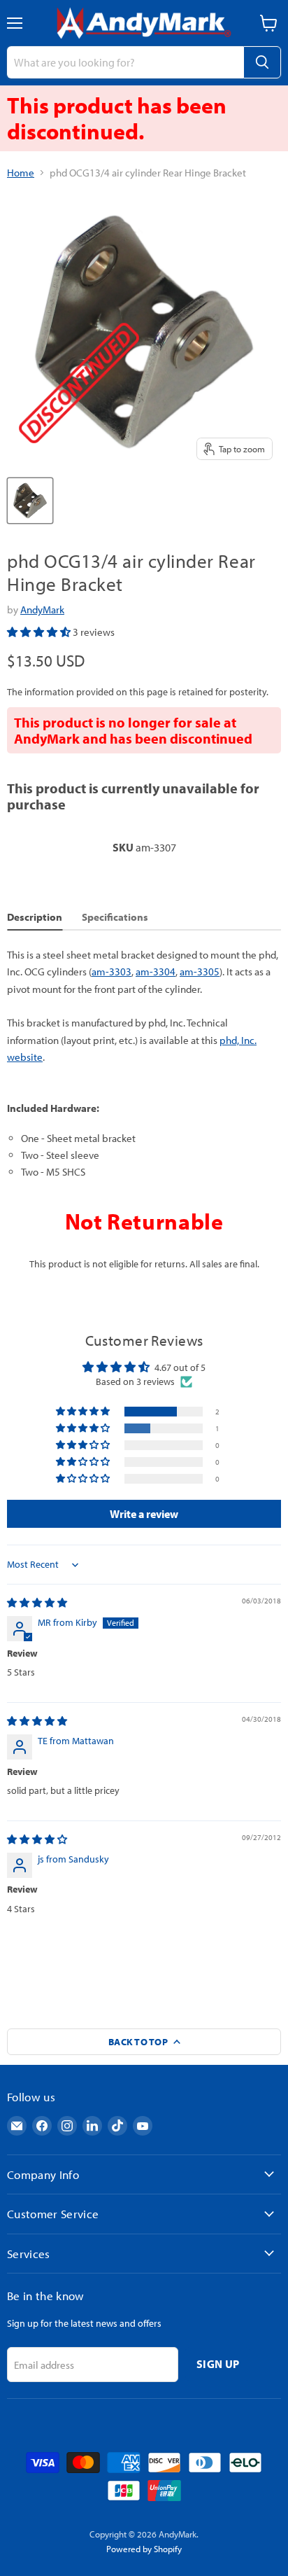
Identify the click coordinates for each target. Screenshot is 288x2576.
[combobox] (125, 62)
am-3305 (200, 972)
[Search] (262, 62)
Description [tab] (35, 917)
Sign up (218, 2364)
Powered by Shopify (144, 2549)
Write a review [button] (144, 1514)
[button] (40, 632)
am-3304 (156, 972)
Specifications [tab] (115, 917)
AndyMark (42, 610)
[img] (37, 1603)
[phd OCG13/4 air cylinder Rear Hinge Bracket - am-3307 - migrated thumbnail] (30, 501)
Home (21, 173)
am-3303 (111, 972)
